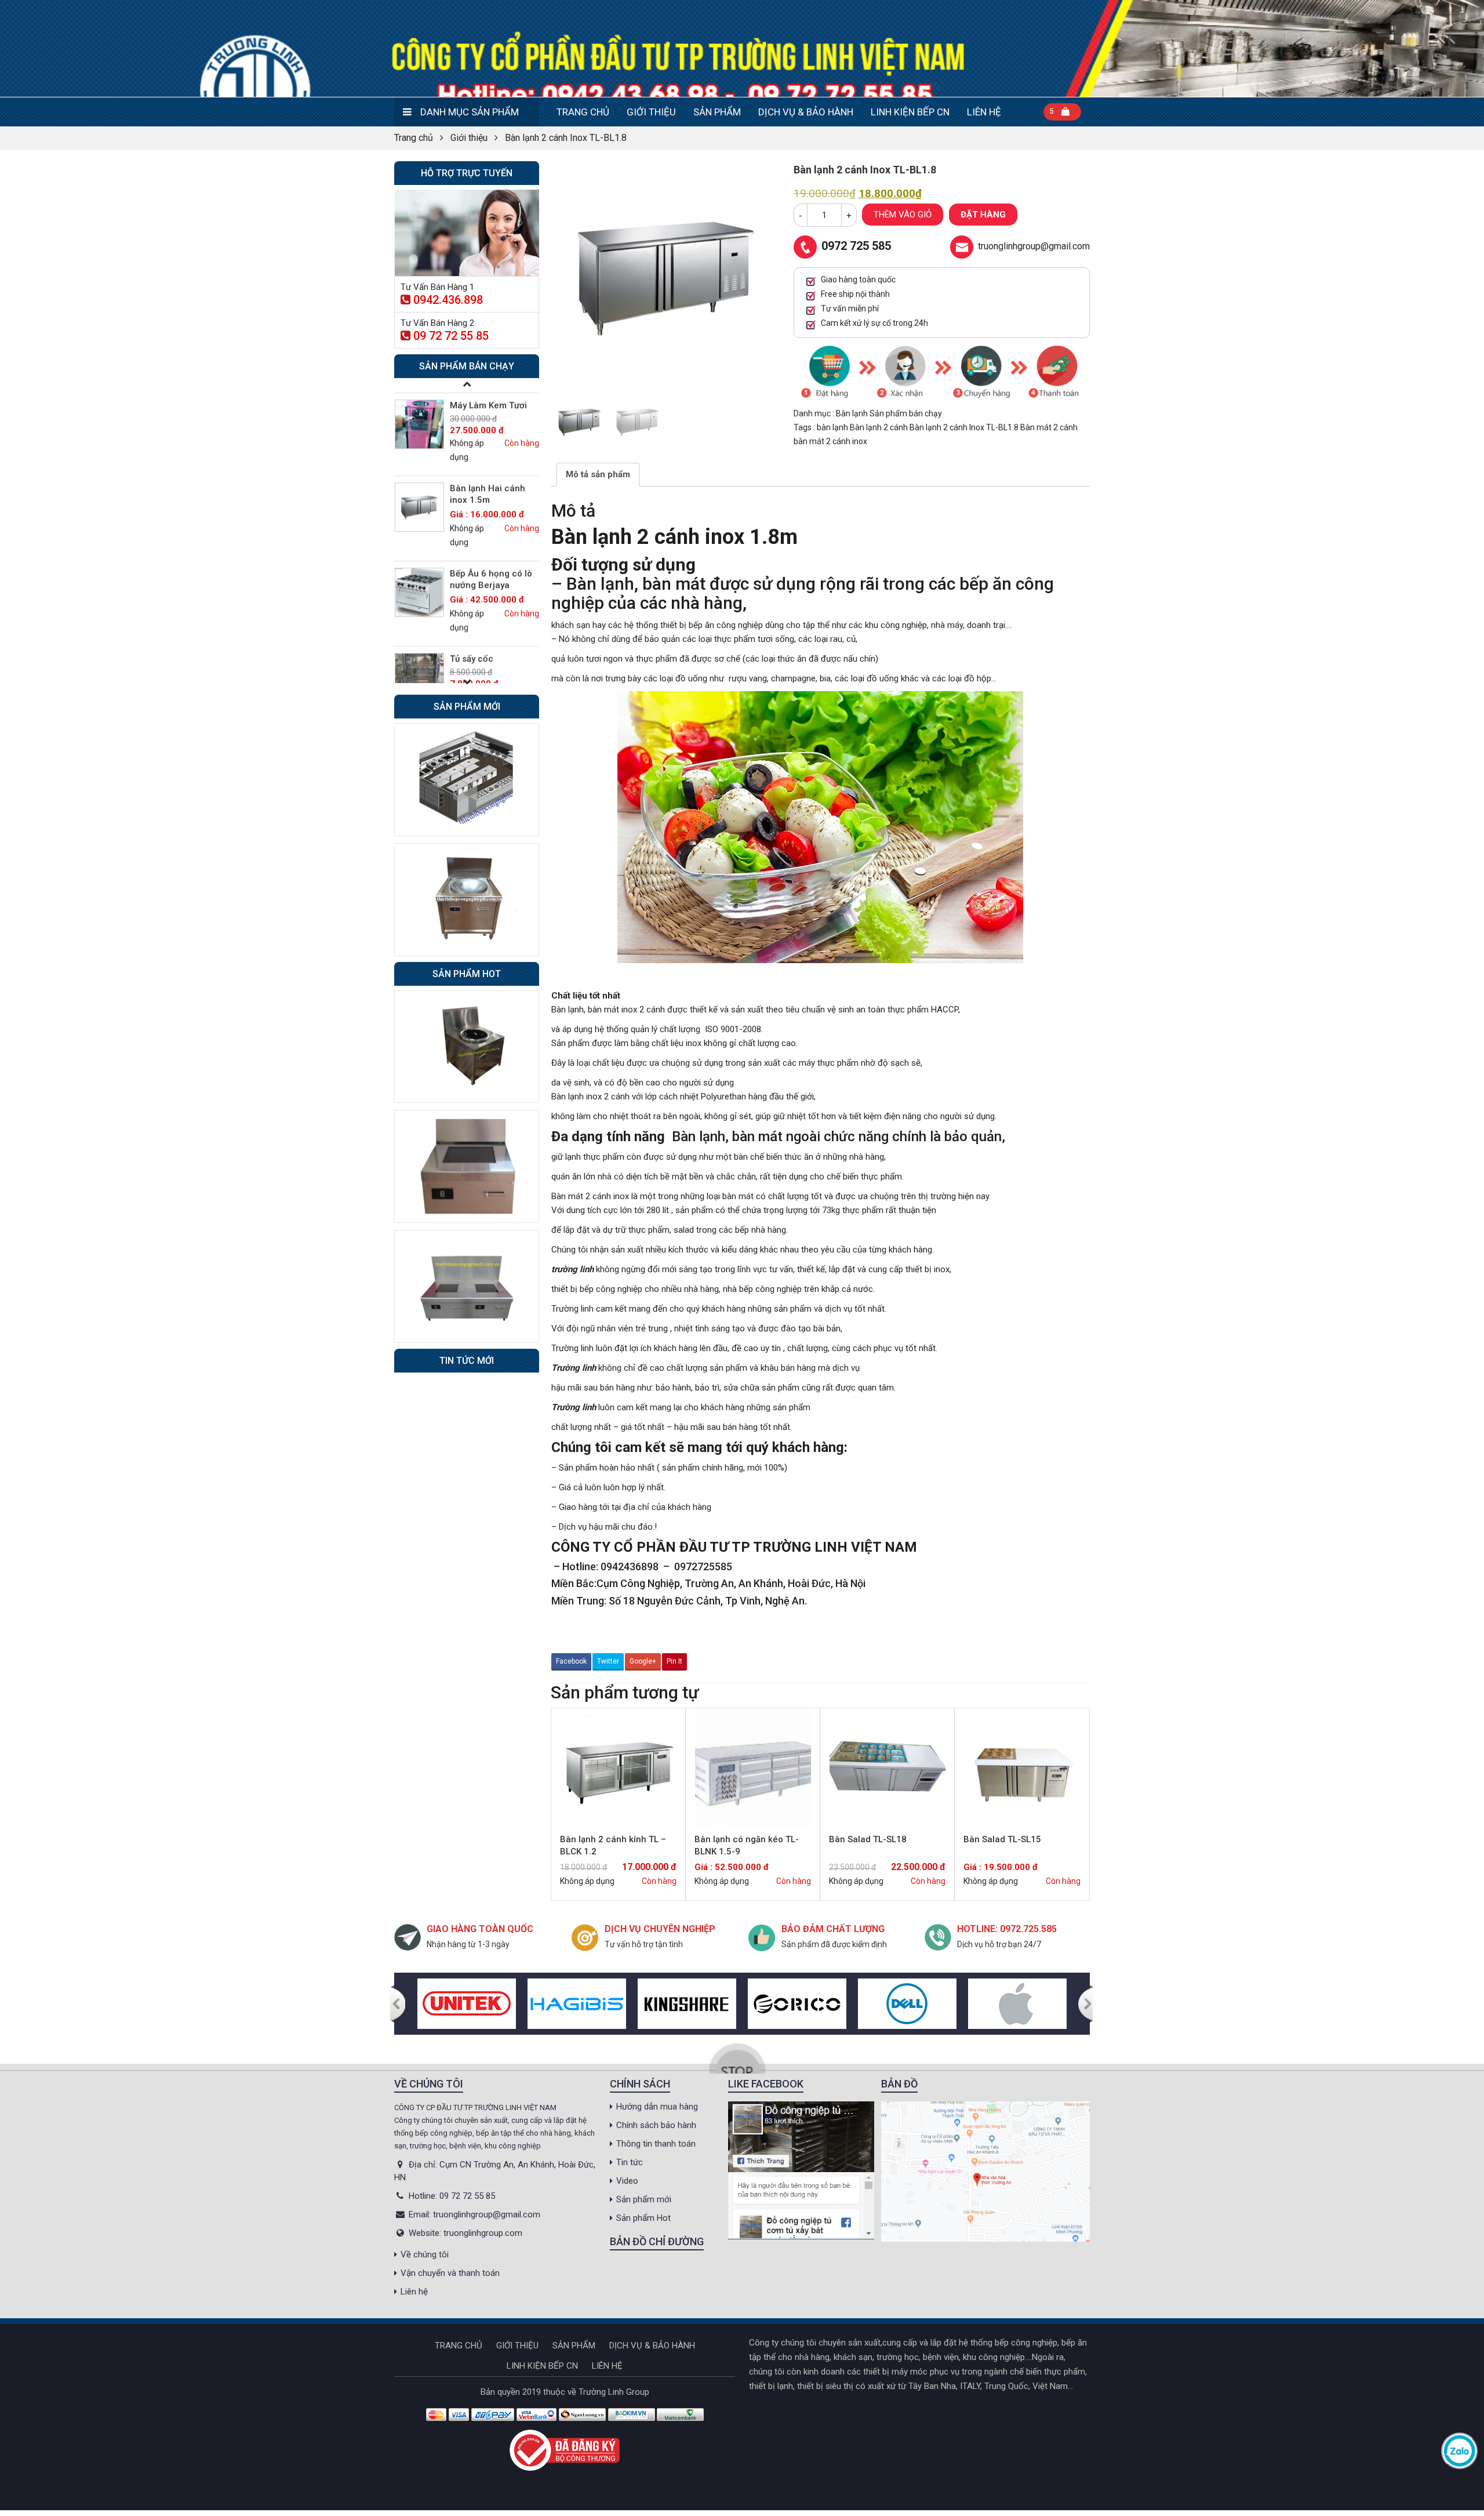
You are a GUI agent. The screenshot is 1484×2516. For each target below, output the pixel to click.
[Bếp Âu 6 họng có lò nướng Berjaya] (419, 580)
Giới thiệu (651, 112)
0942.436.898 (448, 300)
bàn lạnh (833, 427)
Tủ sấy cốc (472, 647)
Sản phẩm (717, 112)
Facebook (571, 1661)
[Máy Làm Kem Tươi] (419, 412)
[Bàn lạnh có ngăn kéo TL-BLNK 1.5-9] (753, 1768)
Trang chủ (583, 112)
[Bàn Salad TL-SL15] (1022, 1768)
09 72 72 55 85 (451, 336)
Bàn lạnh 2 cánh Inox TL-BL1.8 (965, 427)
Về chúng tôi (425, 2254)
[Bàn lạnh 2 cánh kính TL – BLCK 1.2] (618, 1768)
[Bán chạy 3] (467, 1286)
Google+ (643, 1661)
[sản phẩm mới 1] (467, 779)
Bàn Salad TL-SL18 (868, 1839)
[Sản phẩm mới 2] (467, 899)
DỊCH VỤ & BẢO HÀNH (806, 112)
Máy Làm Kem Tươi (488, 393)
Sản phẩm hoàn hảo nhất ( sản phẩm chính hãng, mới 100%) (673, 1468)
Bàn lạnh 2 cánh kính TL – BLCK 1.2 (613, 1845)
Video (627, 2181)
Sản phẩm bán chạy (906, 413)
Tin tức (630, 2162)
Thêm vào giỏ (903, 215)
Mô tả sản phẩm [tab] (598, 474)
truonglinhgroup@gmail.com (1034, 246)
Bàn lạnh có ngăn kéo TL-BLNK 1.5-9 (747, 1845)
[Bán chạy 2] (467, 1166)
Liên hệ (984, 112)
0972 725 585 (856, 246)
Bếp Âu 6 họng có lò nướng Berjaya (491, 567)
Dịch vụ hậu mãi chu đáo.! (608, 1527)
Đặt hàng (983, 215)
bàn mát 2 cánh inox (830, 441)
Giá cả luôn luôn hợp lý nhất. (612, 1487)
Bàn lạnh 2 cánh (880, 427)
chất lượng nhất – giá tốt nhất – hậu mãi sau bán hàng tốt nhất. (672, 1427)
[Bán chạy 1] (467, 1046)
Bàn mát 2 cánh (1049, 427)
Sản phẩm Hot (643, 2218)
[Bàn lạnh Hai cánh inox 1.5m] (419, 495)
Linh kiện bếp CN (910, 112)
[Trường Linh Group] (742, 48)
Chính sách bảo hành (656, 2125)
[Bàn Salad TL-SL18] (887, 1768)
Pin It (674, 1661)
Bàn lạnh (853, 413)
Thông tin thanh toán (656, 2144)
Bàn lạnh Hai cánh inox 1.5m (488, 482)
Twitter (608, 1661)
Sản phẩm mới (644, 2199)
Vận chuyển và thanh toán (450, 2273)
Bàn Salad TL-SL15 (1002, 1839)
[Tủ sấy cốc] (419, 665)
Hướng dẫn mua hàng (657, 2107)
